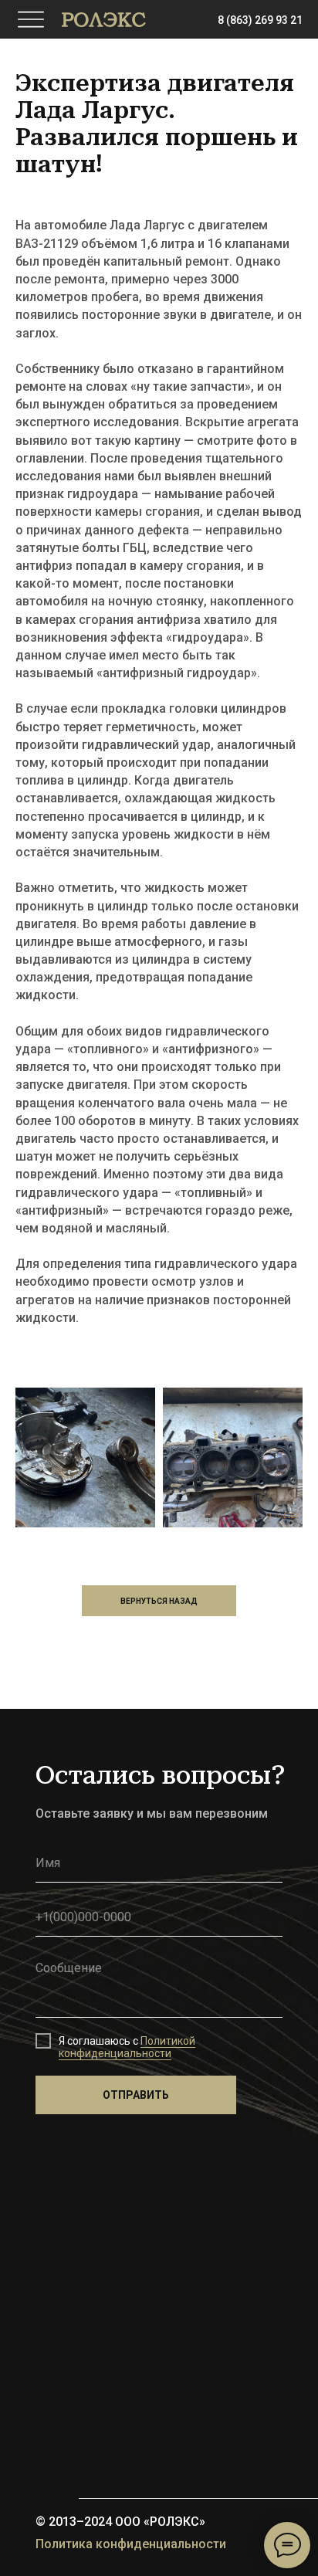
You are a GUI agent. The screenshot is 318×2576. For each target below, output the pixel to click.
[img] (104, 20)
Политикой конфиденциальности (127, 2047)
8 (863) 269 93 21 (260, 20)
